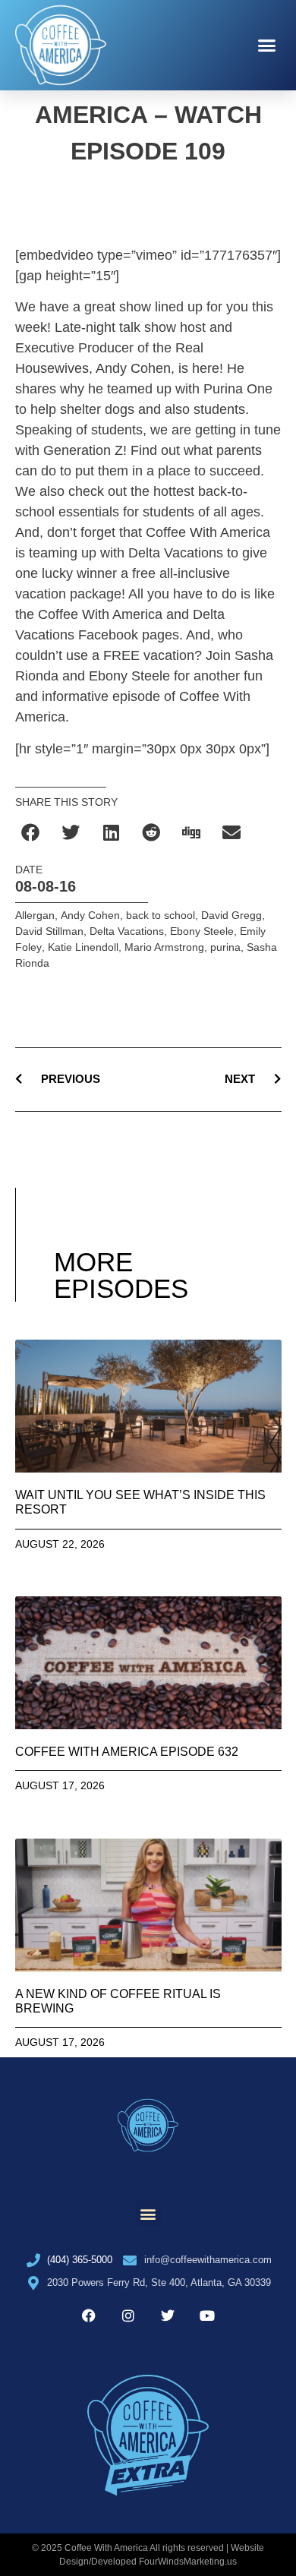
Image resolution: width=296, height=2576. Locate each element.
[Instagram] (128, 2316)
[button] (267, 46)
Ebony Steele (202, 931)
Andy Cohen (90, 915)
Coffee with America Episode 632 (127, 1752)
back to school (161, 915)
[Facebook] (89, 2316)
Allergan (35, 915)
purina (225, 947)
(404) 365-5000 (80, 2260)
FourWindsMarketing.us (188, 2562)
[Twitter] (168, 2316)
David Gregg (231, 915)
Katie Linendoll (83, 947)
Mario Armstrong (164, 947)
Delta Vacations (127, 931)
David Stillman (49, 931)
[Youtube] (207, 2316)
